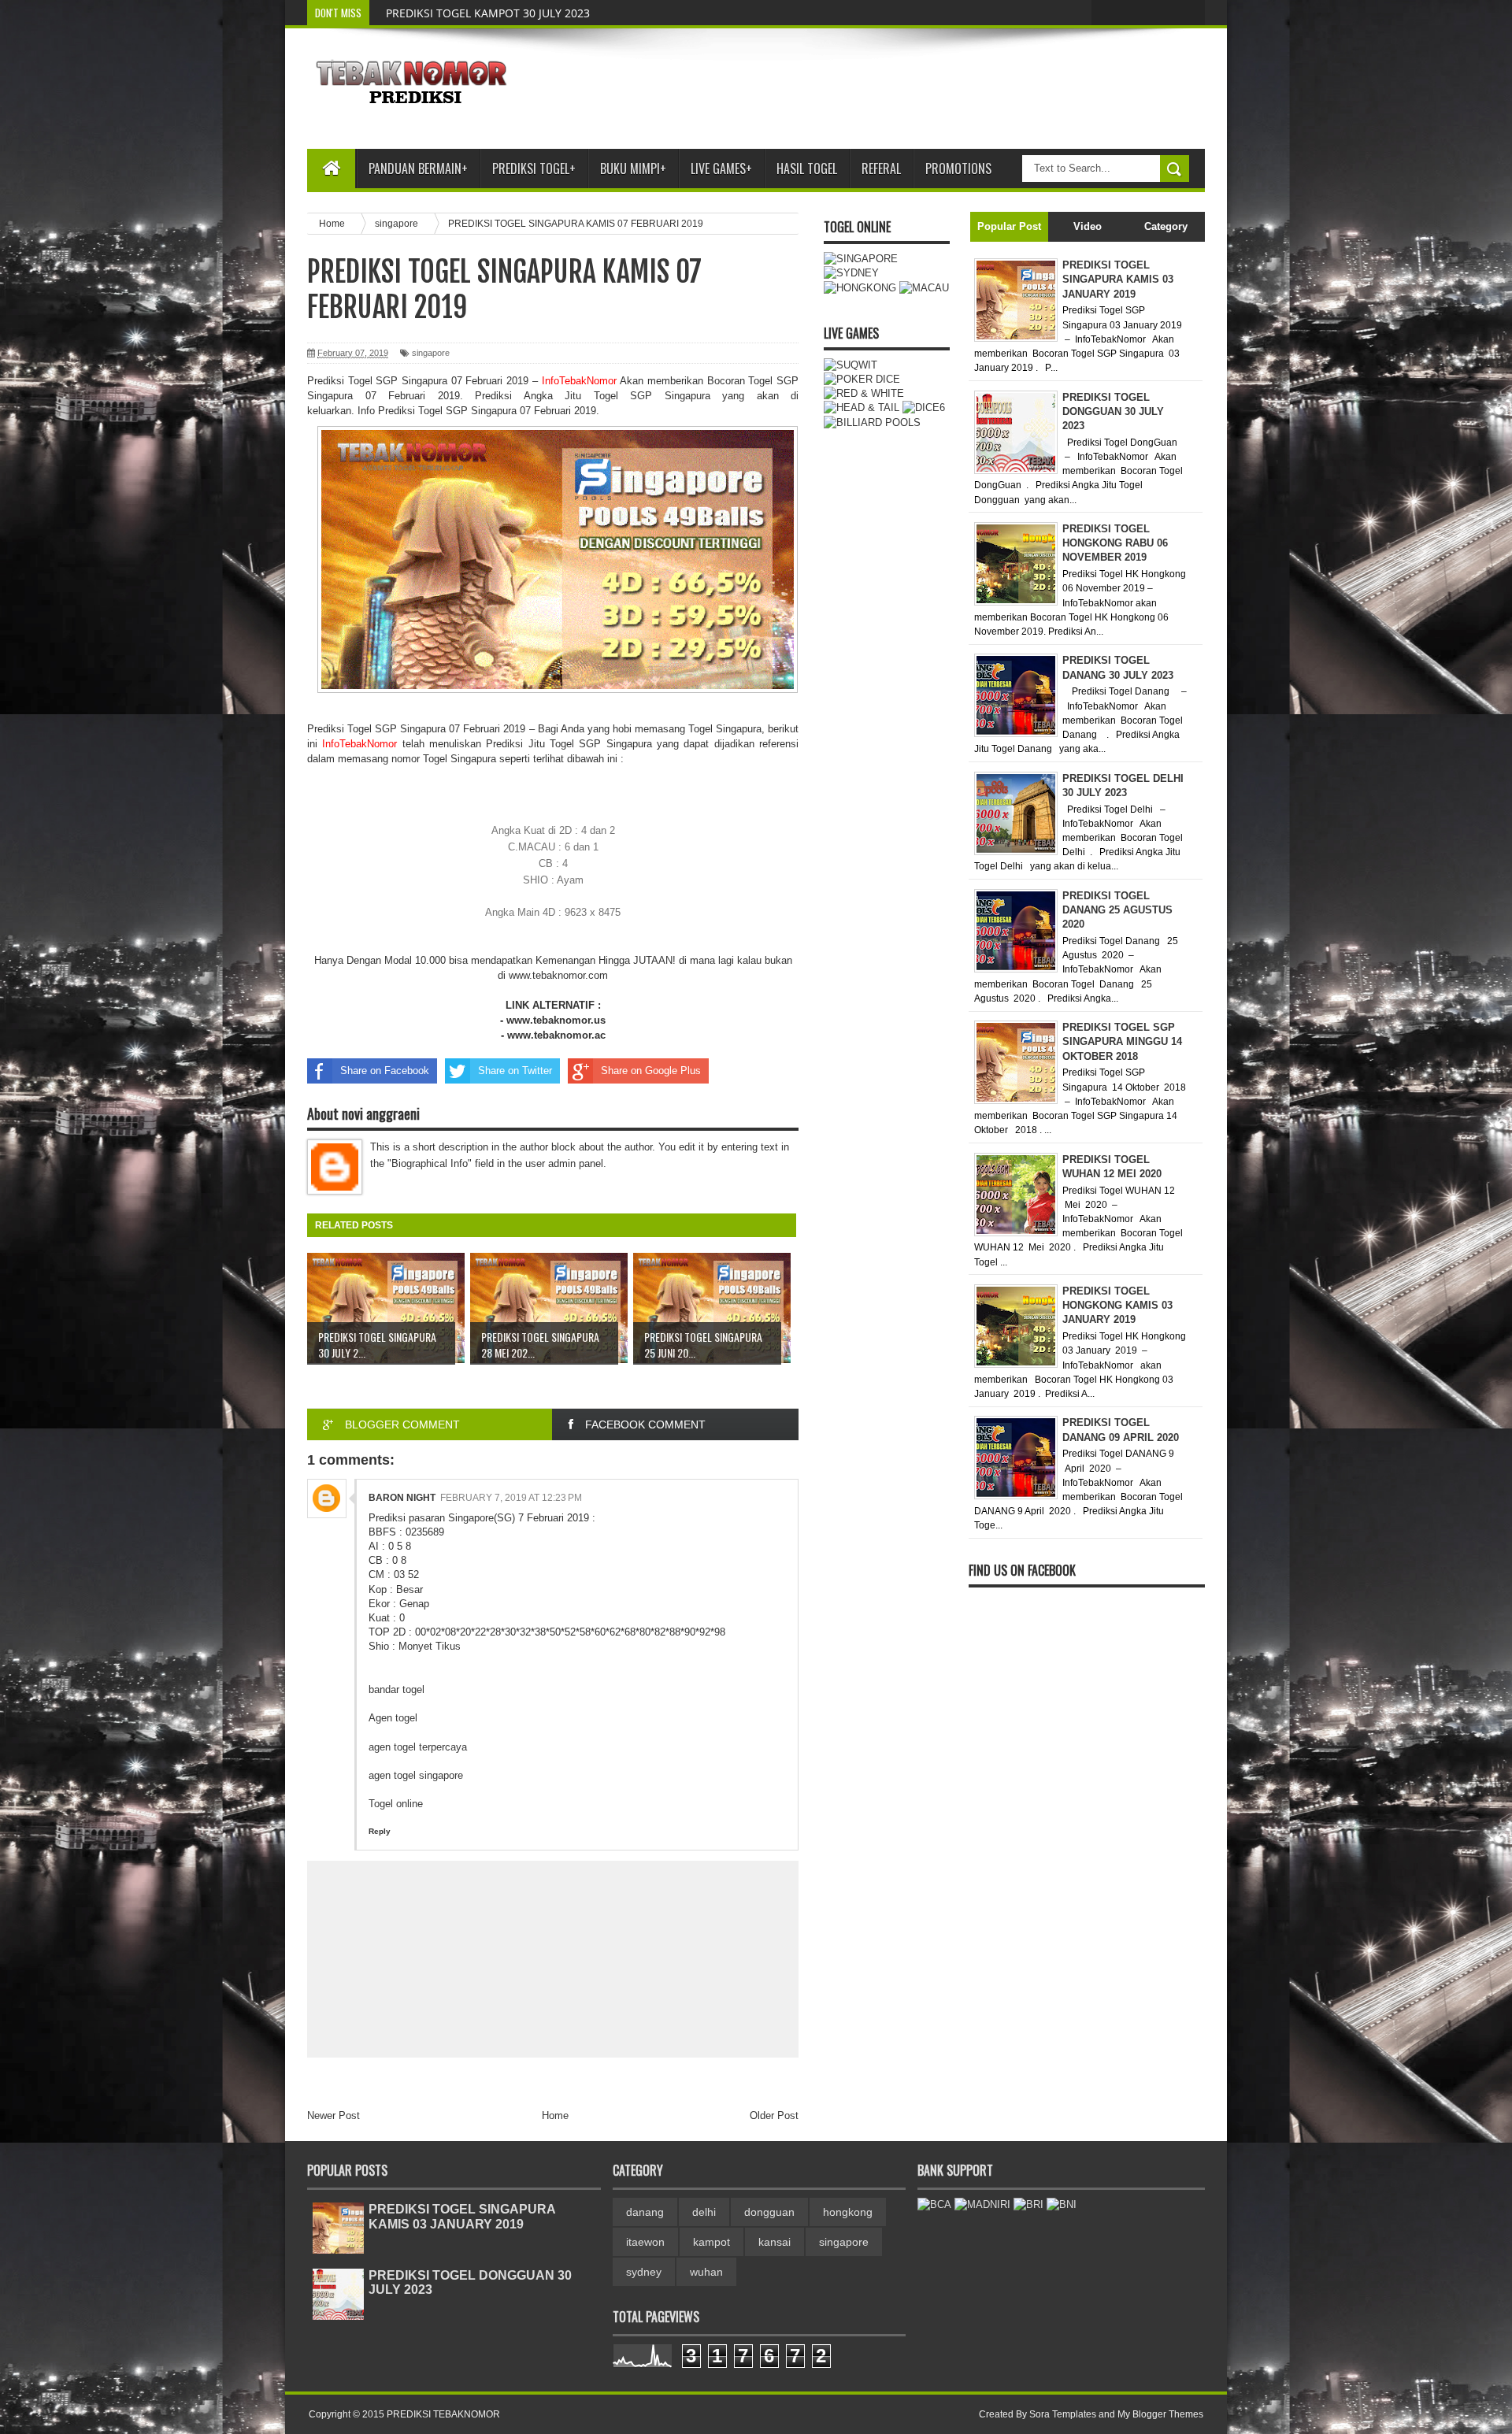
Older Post (774, 2115)
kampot (712, 2242)
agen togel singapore (416, 1775)
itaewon (645, 2242)
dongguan (769, 2212)
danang (645, 2212)
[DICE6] (924, 408)
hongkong (848, 2212)
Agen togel (393, 1718)
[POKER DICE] (862, 379)
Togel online (396, 1804)
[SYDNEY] (851, 273)
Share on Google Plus (651, 1071)
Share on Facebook (385, 1071)
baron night (402, 1498)
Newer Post (334, 2115)
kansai (775, 2242)
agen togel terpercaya (418, 1747)
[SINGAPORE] (861, 259)
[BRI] (1028, 2204)
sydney (644, 2272)
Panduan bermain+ (418, 169)
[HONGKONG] (860, 288)
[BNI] (1062, 2204)
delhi (704, 2212)
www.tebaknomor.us (556, 1020)
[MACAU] (924, 288)
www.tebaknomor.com (558, 975)
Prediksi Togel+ (534, 169)
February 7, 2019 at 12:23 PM (511, 1498)
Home (555, 2115)
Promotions (958, 169)
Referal (881, 169)
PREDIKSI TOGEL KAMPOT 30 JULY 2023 (488, 13)
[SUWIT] (850, 365)
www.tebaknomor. (551, 1035)
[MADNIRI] (982, 2204)
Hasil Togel (807, 169)
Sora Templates (1063, 2414)
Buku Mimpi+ (633, 169)
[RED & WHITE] (864, 393)
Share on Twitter (515, 1071)
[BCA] (934, 2204)
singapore (431, 353)
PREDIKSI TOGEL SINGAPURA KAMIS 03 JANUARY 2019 (462, 2216)
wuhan (706, 2272)
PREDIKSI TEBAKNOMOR (443, 2414)
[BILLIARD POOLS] (872, 422)
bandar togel (397, 1689)
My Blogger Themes (1160, 2414)
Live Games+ (721, 169)
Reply (380, 1831)
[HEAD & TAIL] (862, 408)
